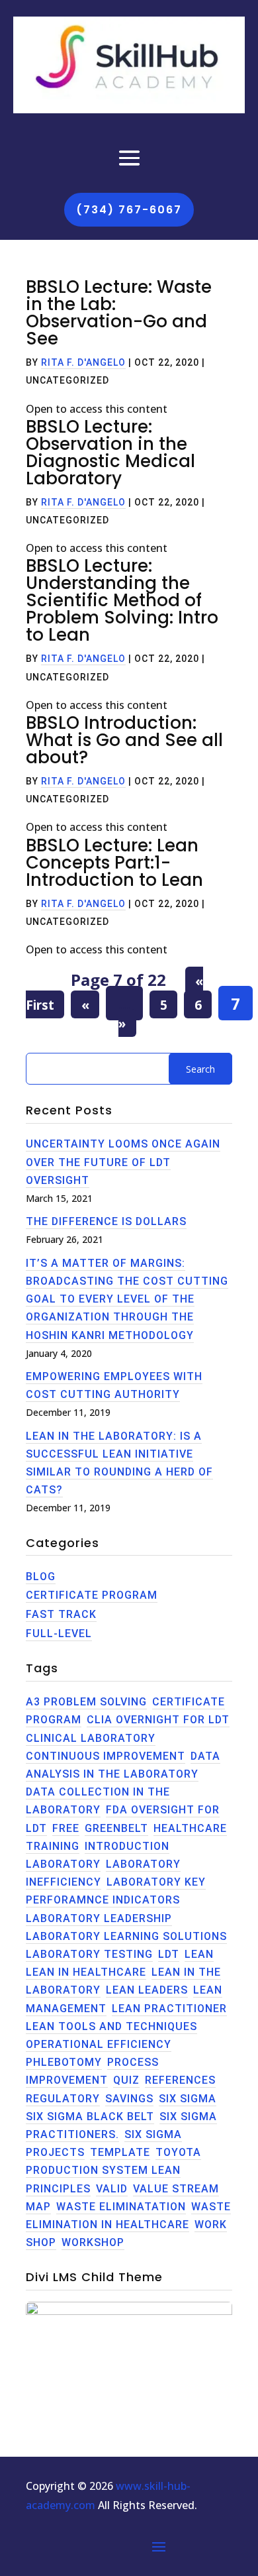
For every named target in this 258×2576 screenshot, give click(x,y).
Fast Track (61, 1614)
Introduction (127, 1846)
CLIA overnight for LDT (158, 1720)
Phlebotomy (64, 2062)
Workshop (93, 2242)
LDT (169, 1954)
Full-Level (59, 1634)
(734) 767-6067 (129, 210)
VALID (112, 2189)
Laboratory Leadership (99, 1918)
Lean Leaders (147, 1990)
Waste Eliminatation (121, 2207)
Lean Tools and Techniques (111, 2026)
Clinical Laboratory (91, 1738)
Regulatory (63, 2099)
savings (129, 2099)
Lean (199, 1954)
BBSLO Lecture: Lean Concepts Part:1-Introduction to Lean (114, 863)
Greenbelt (116, 1828)
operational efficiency (99, 2044)
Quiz (126, 2080)
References (180, 2080)
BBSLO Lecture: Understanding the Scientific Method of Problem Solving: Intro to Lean (122, 600)
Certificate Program (92, 1595)
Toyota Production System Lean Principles (113, 2170)
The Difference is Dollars (106, 1221)
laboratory (63, 1864)
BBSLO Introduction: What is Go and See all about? (124, 740)
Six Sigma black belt (90, 2117)
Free (66, 1828)
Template (120, 2152)
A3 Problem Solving (86, 1702)
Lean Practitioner (169, 2009)
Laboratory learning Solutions (126, 1936)
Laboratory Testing (89, 1954)
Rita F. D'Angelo (83, 362)
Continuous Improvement (106, 1756)
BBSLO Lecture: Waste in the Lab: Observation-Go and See (119, 313)
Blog (41, 1577)
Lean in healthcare (86, 1972)
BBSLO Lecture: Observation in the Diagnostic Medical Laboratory (110, 453)
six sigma (188, 2099)
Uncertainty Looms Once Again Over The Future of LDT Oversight (123, 1162)
